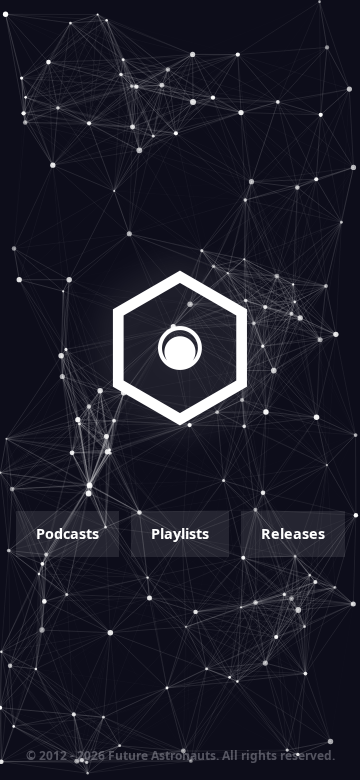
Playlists (180, 533)
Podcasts (67, 533)
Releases (293, 533)
